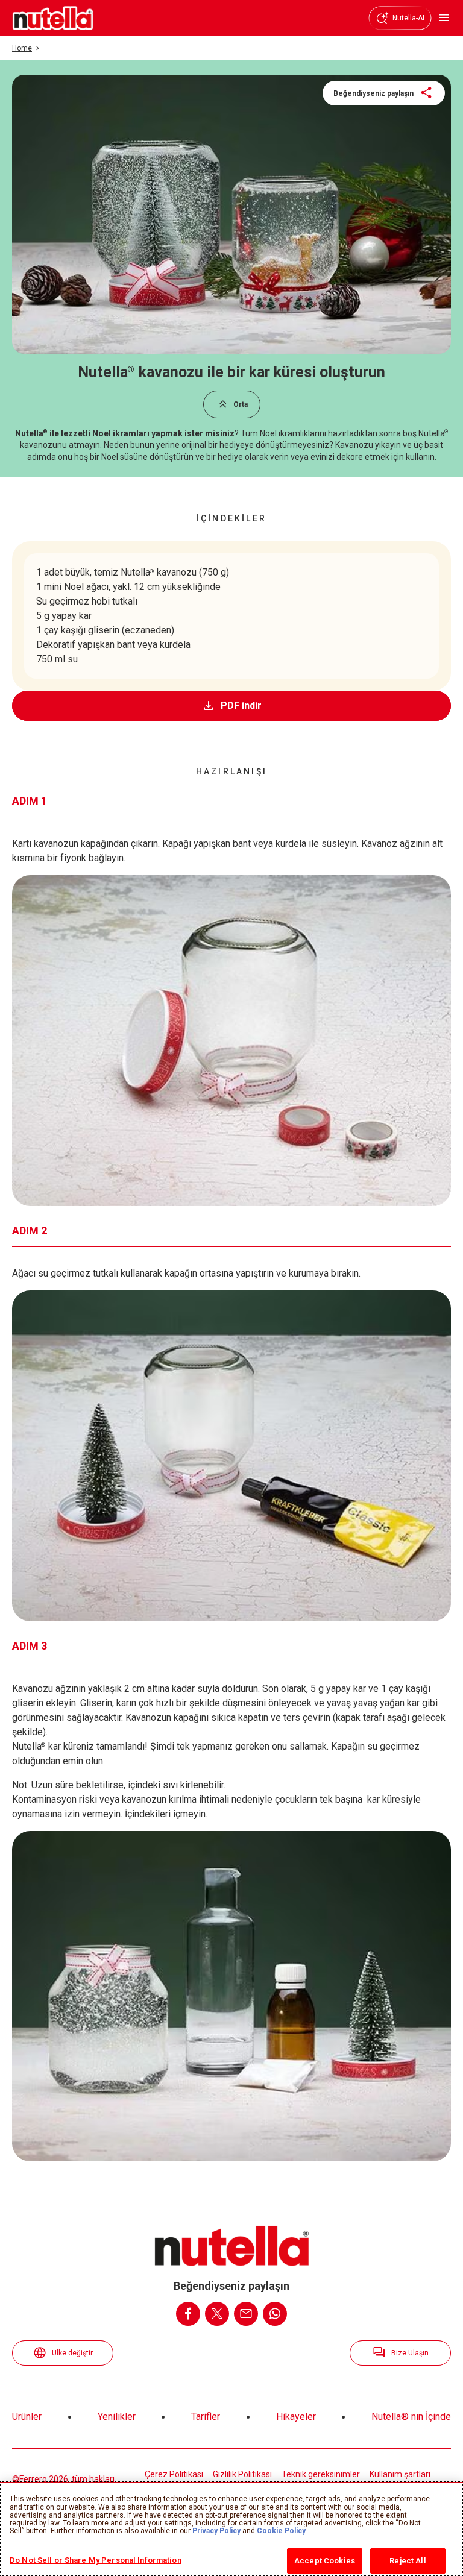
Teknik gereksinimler (321, 2474)
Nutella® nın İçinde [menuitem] (411, 2417)
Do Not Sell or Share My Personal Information (96, 2560)
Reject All (408, 2561)
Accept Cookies (325, 2561)
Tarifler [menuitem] (206, 2417)
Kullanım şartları (400, 2474)
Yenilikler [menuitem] (117, 2417)
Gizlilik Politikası (242, 2474)
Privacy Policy (216, 2531)
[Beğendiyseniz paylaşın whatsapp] (275, 2314)
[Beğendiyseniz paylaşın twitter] (217, 2314)
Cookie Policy (281, 2531)
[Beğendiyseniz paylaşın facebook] (188, 2314)
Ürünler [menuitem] (27, 2417)
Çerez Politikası (174, 2474)
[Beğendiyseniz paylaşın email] (246, 2314)
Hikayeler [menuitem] (296, 2417)
